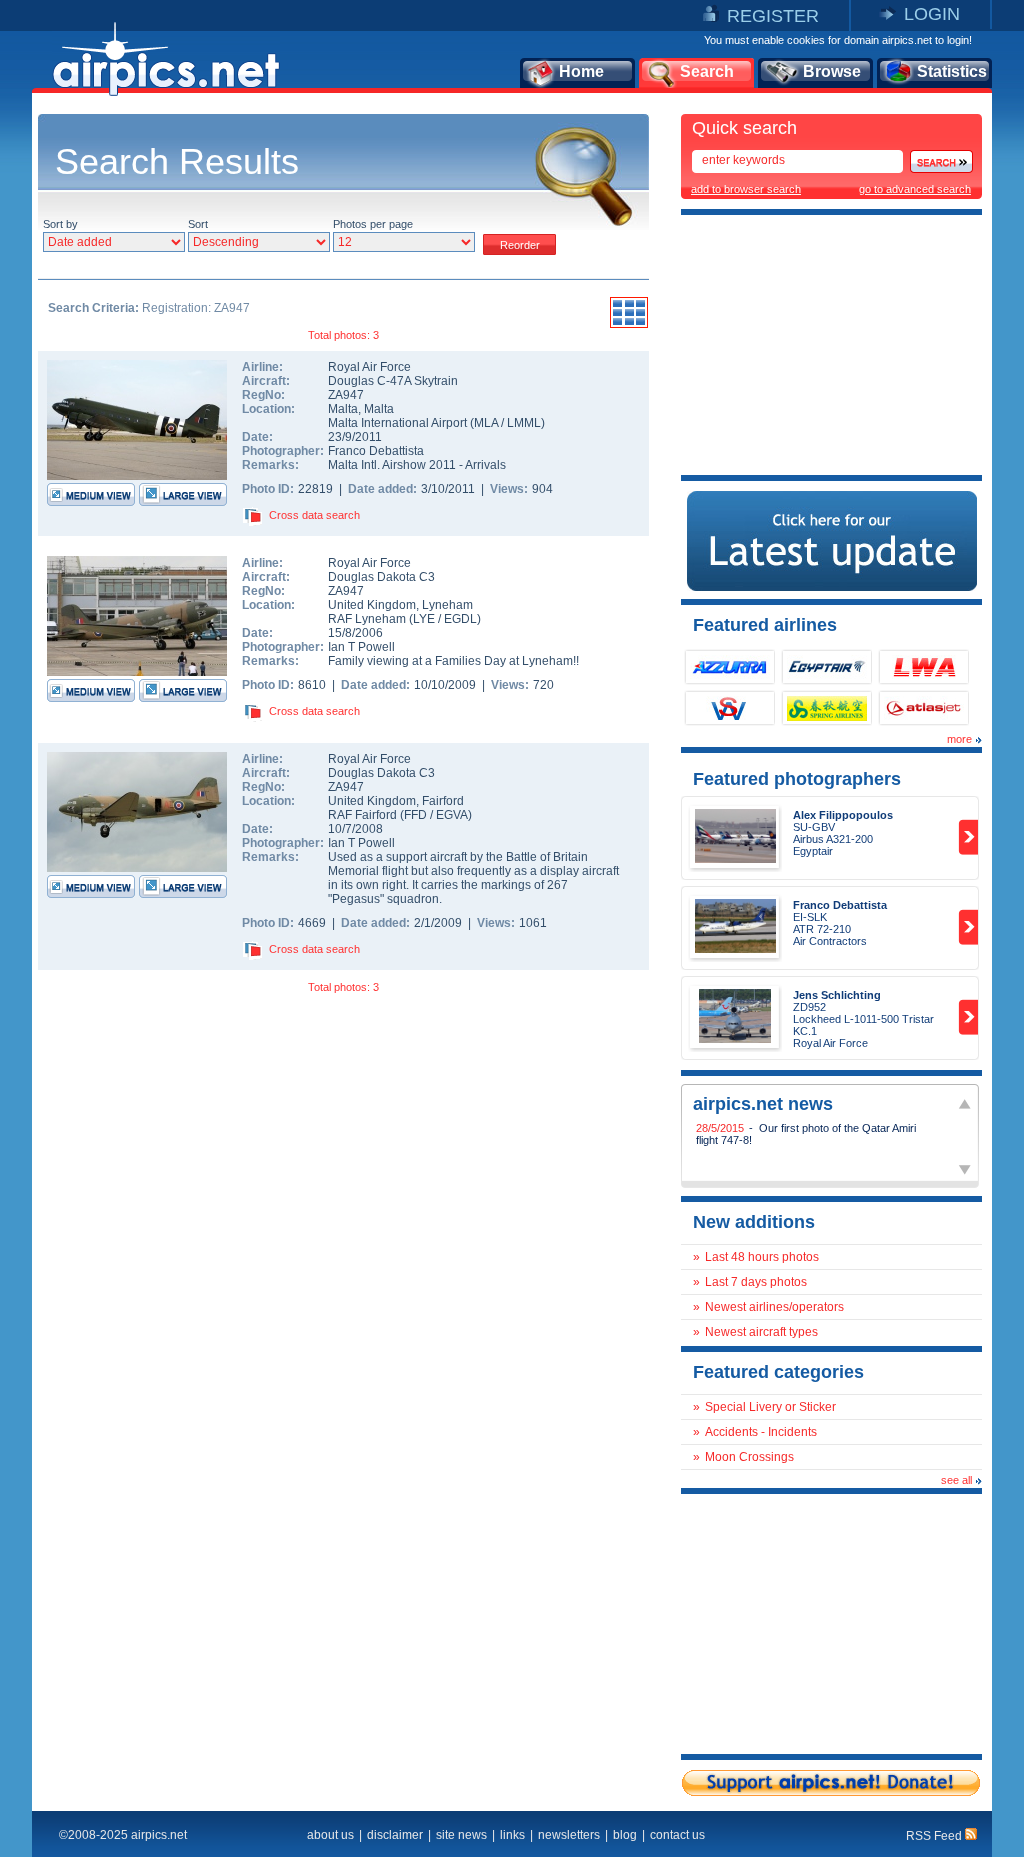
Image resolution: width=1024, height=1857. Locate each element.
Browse (832, 71)
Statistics (952, 71)
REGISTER (773, 16)
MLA (486, 423)
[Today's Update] (832, 587)
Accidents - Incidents (761, 1432)
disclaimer (395, 1835)
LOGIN (932, 14)
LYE (424, 619)
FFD (415, 815)
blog (625, 1835)
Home (581, 71)
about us (330, 1835)
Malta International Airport (397, 423)
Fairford (443, 801)
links (512, 1835)
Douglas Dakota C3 (381, 577)
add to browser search (746, 189)
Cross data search (314, 515)
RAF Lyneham (367, 619)
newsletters (569, 1835)
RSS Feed (935, 1836)
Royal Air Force (369, 367)
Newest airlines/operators (774, 1307)
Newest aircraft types (761, 1332)
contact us (677, 1835)
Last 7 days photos (756, 1282)
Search (707, 71)
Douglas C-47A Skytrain (393, 381)
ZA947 (346, 395)
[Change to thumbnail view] (629, 325)
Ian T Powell (361, 647)
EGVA (452, 815)
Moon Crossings (749, 1457)
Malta (343, 409)
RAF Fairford (362, 815)
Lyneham (447, 605)
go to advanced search (915, 189)
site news (461, 1835)
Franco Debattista (376, 451)
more (959, 739)
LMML (524, 423)
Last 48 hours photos (762, 1257)
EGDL (460, 619)
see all (956, 1480)
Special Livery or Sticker (770, 1407)
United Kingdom (372, 605)
